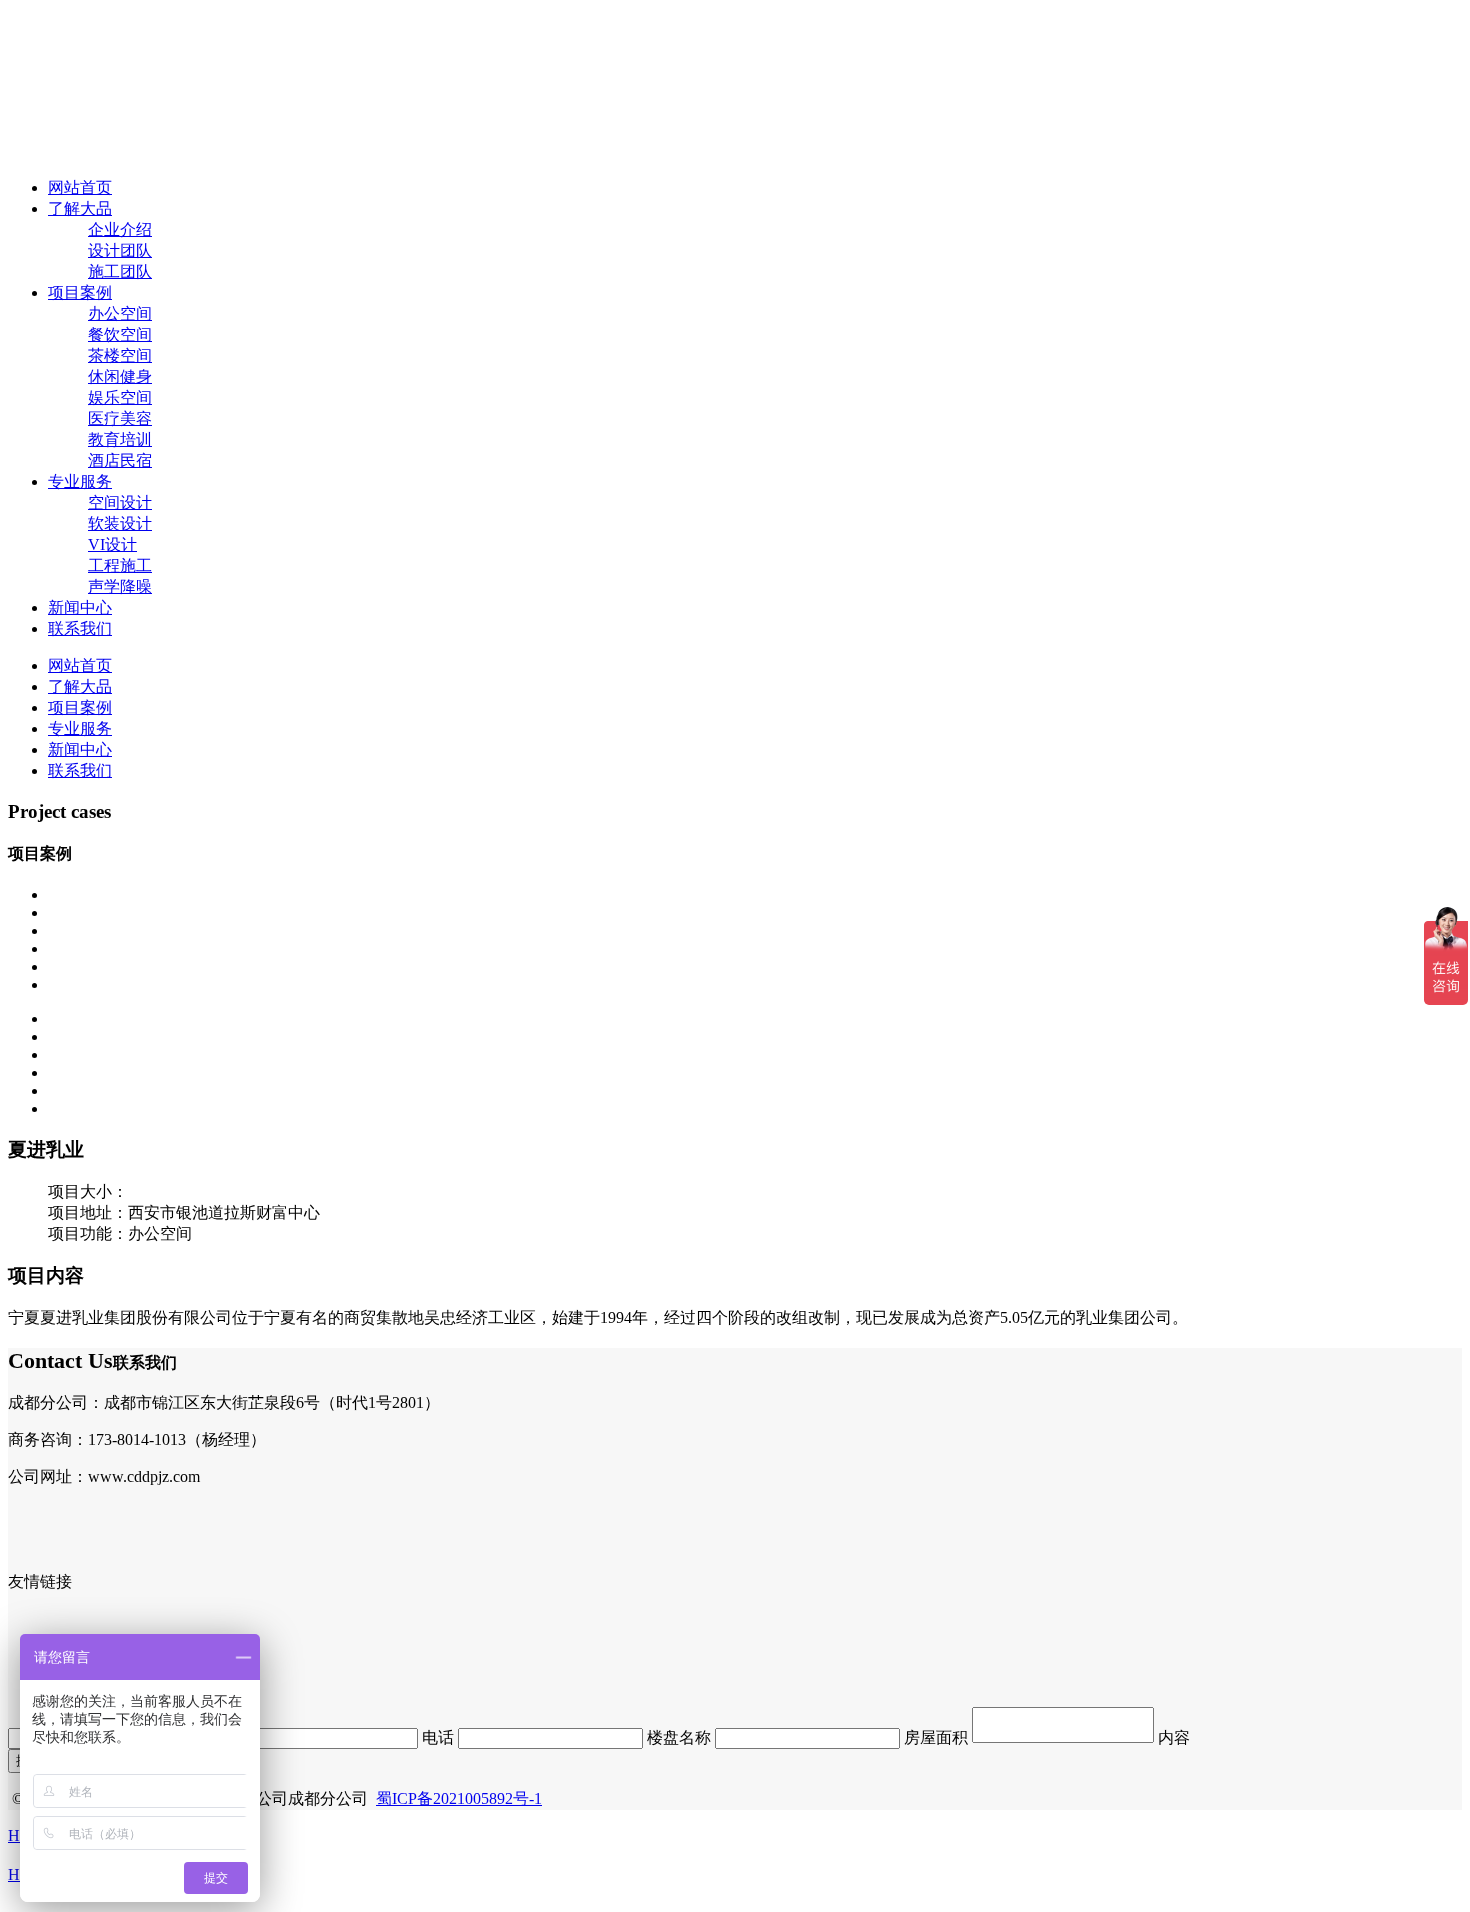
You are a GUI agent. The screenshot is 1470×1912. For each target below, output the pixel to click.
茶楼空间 (120, 355)
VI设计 (112, 544)
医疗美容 (120, 418)
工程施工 (120, 565)
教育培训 (120, 439)
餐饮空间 (120, 334)
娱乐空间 (120, 397)
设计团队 (120, 250)
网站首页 (80, 187)
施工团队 (120, 271)
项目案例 (80, 292)
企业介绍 (120, 229)
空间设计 (120, 502)
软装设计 (120, 523)
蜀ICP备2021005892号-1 (459, 1798)
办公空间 (120, 313)
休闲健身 (120, 376)
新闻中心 (80, 607)
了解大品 (80, 208)
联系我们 (80, 628)
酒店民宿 (120, 460)
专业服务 (80, 481)
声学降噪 (120, 586)
